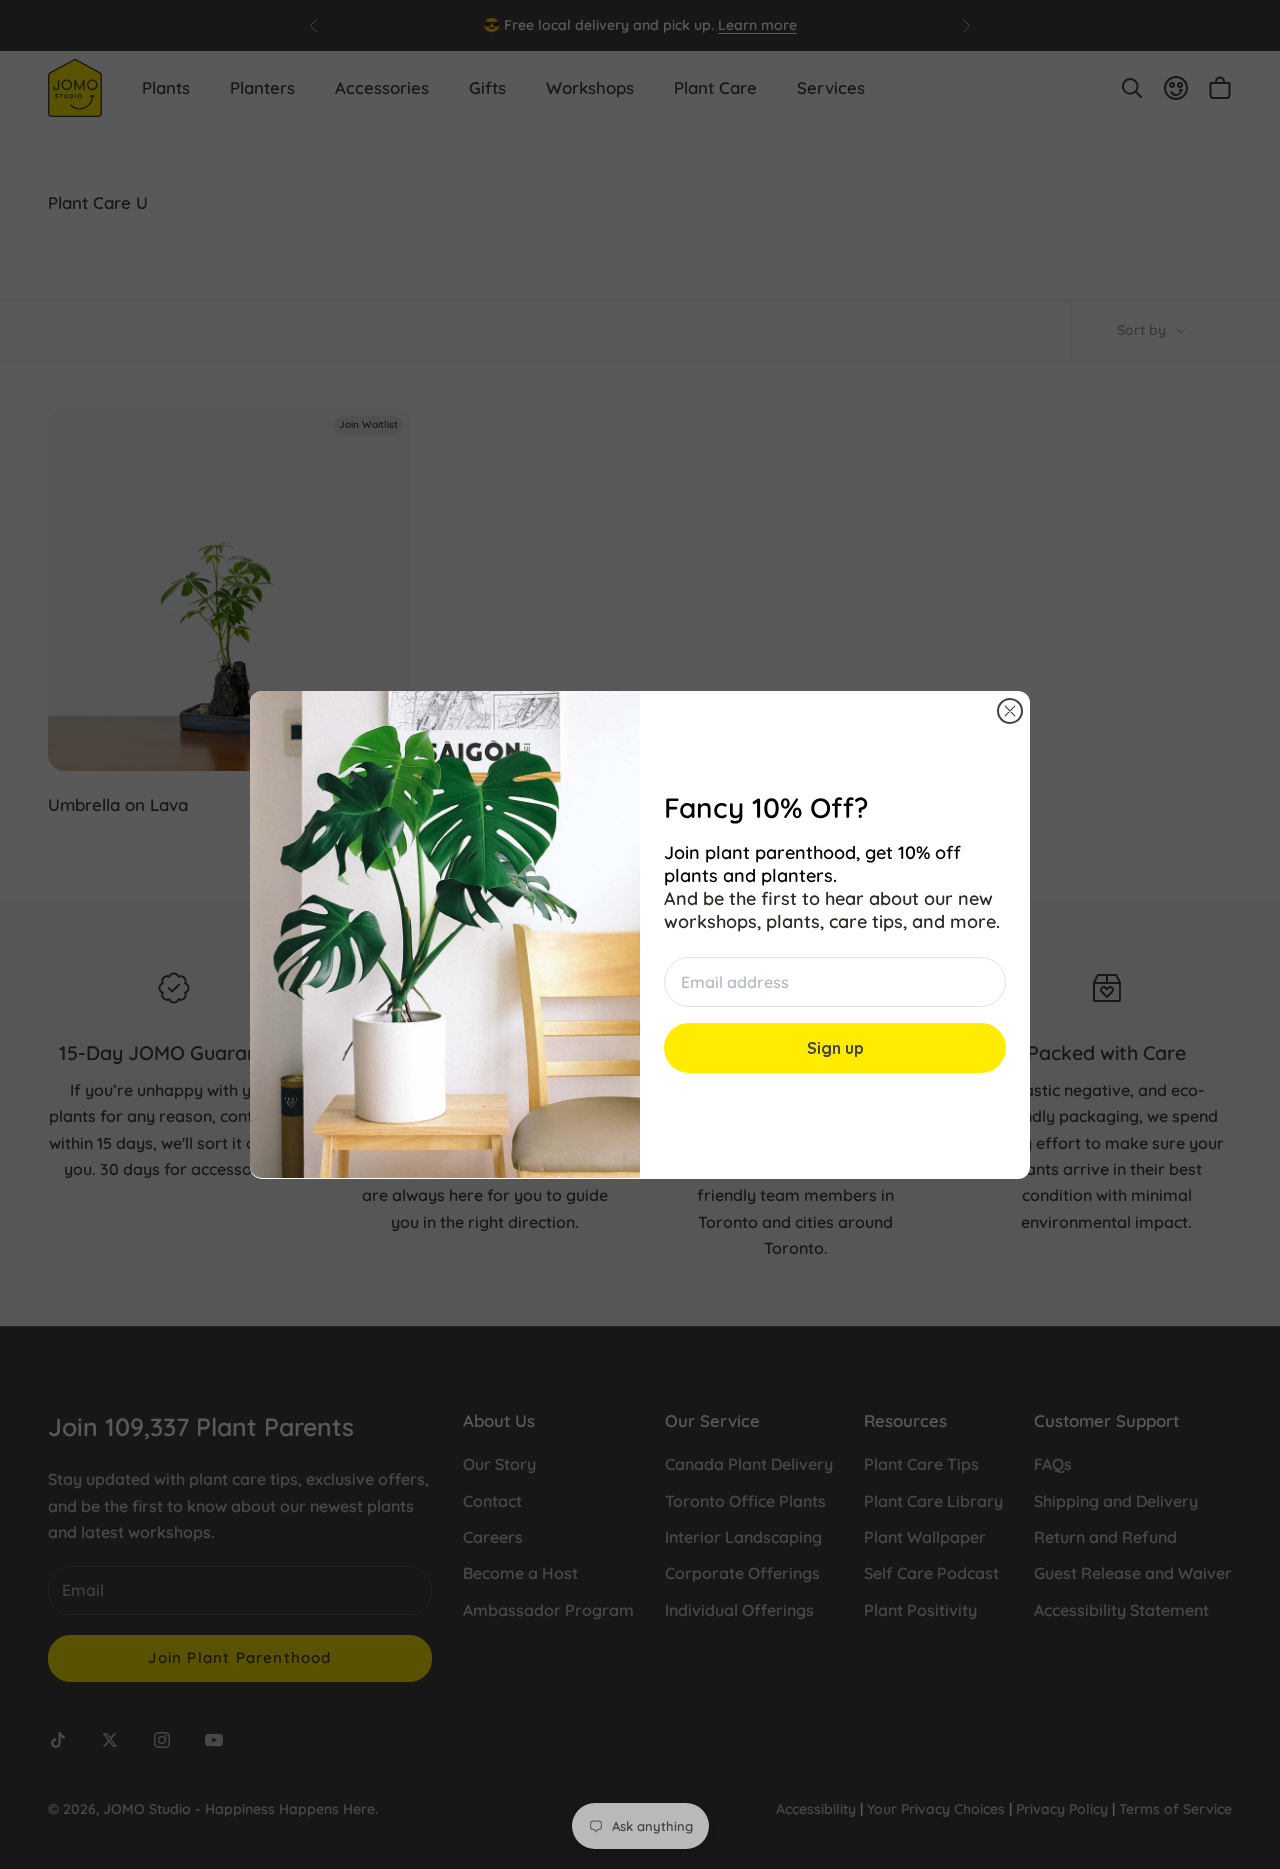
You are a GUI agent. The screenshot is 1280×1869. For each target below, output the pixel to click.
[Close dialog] (1010, 711)
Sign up (835, 1047)
